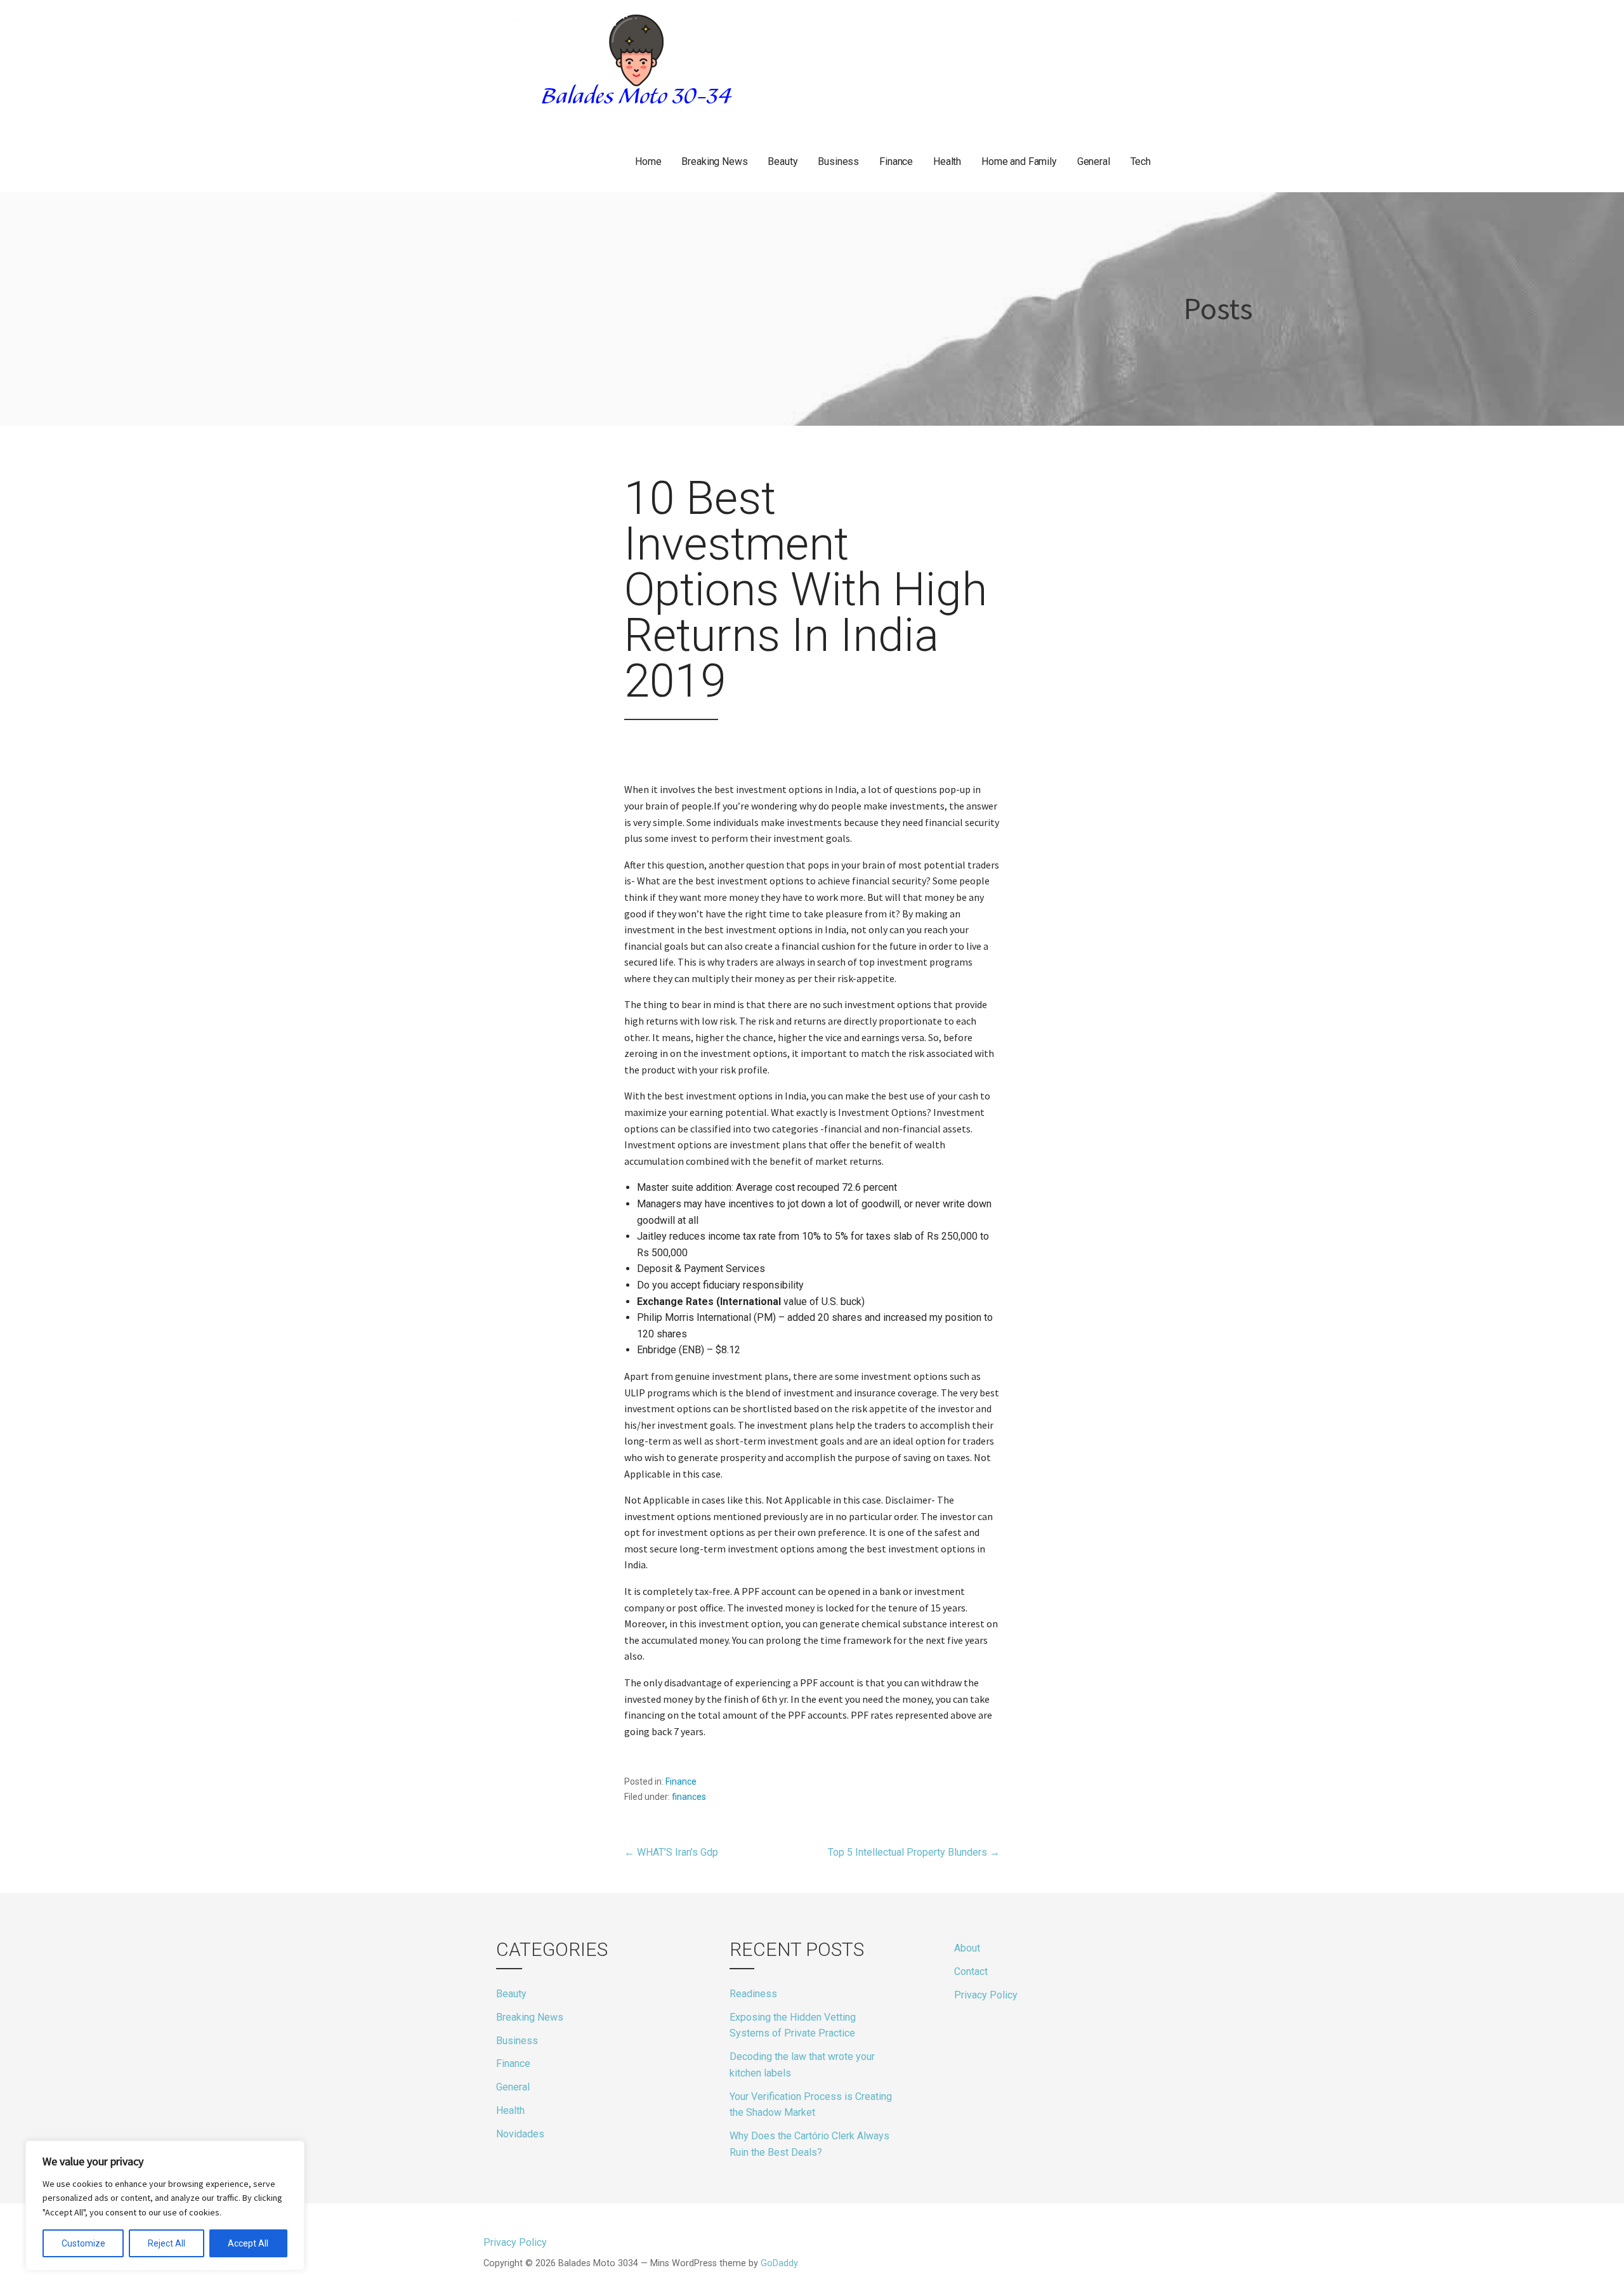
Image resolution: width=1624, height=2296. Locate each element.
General (1094, 161)
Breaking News (714, 161)
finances (689, 1797)
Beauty (783, 161)
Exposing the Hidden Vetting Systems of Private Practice (793, 2025)
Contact (971, 1971)
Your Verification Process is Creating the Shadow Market (811, 2105)
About (967, 1948)
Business (838, 161)
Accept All (248, 2243)
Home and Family (1019, 161)
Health (947, 161)
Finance (896, 161)
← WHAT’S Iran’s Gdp (671, 1852)
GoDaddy (779, 2263)
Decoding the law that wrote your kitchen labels (802, 2065)
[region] (165, 2206)
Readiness (753, 1994)
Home (648, 161)
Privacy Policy (986, 1995)
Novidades (520, 2134)
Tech (1141, 161)
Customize (83, 2243)
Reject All (167, 2243)
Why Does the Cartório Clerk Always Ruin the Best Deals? (809, 2144)
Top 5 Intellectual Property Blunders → (914, 1852)
